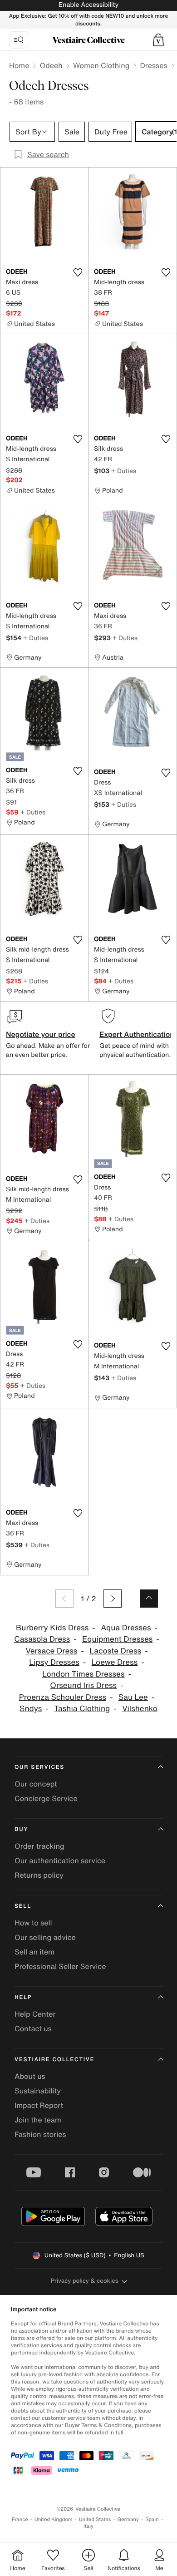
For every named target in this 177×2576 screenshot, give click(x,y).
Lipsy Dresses (54, 1662)
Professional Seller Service (60, 1966)
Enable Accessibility (88, 5)
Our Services (39, 1767)
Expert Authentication (137, 1034)
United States (95, 2519)
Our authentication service (60, 1860)
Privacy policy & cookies (85, 2281)
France (20, 2519)
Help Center (35, 2014)
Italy (88, 2526)
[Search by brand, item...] (19, 40)
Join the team (38, 2120)
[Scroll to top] (149, 1599)
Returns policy (39, 1875)
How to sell (33, 1923)
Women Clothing (101, 65)
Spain (152, 2519)
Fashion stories (40, 2134)
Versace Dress (51, 1651)
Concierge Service (46, 1798)
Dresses (153, 65)
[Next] (113, 1599)
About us (30, 2076)
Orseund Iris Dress (83, 1685)
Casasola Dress (42, 1639)
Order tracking (39, 1846)
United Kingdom (54, 2519)
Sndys (31, 1709)
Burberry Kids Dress (52, 1628)
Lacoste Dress (115, 1651)
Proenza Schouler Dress (63, 1697)
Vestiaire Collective (54, 2060)
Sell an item (34, 1952)
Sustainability (38, 2091)
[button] (158, 40)
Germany (128, 2519)
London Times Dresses (83, 1674)
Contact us (33, 2028)
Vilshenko (140, 1709)
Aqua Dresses (126, 1628)
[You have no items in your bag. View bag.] (158, 40)
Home (19, 65)
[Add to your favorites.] (78, 272)
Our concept (36, 1784)
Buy (21, 1829)
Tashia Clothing (82, 1709)
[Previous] (64, 1599)
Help (23, 1997)
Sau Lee (133, 1697)
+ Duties (124, 471)
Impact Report (39, 2105)
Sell (23, 1906)
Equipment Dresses (117, 1639)
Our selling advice (45, 1937)
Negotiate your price (41, 1034)
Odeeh (51, 65)
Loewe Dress (115, 1662)
